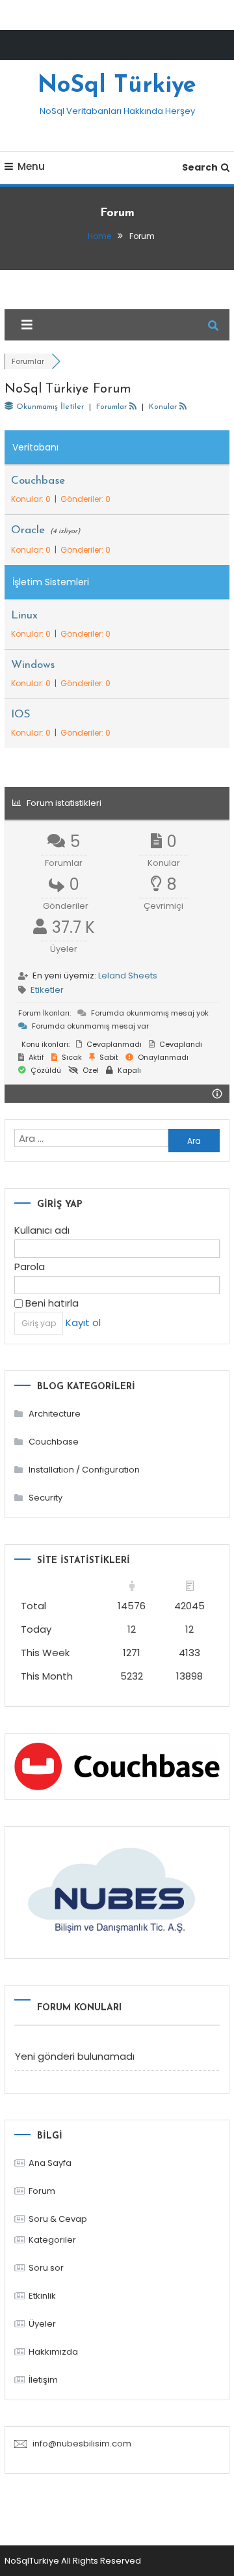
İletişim (43, 2380)
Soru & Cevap (58, 2219)
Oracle (28, 530)
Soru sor (46, 2268)
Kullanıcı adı (42, 1230)
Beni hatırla (51, 1303)
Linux (24, 616)
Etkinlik (42, 2296)
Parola (30, 1267)
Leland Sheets (128, 976)
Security (45, 1498)
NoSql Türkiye (117, 86)
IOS (21, 714)
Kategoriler (52, 2240)
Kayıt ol (83, 1323)
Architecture (55, 1414)
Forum (42, 2191)
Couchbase (38, 481)
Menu (31, 166)
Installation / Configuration (84, 1470)
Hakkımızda (53, 2352)
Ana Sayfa (50, 2163)
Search (200, 167)
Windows (33, 665)
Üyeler (42, 2324)
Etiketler (47, 990)
